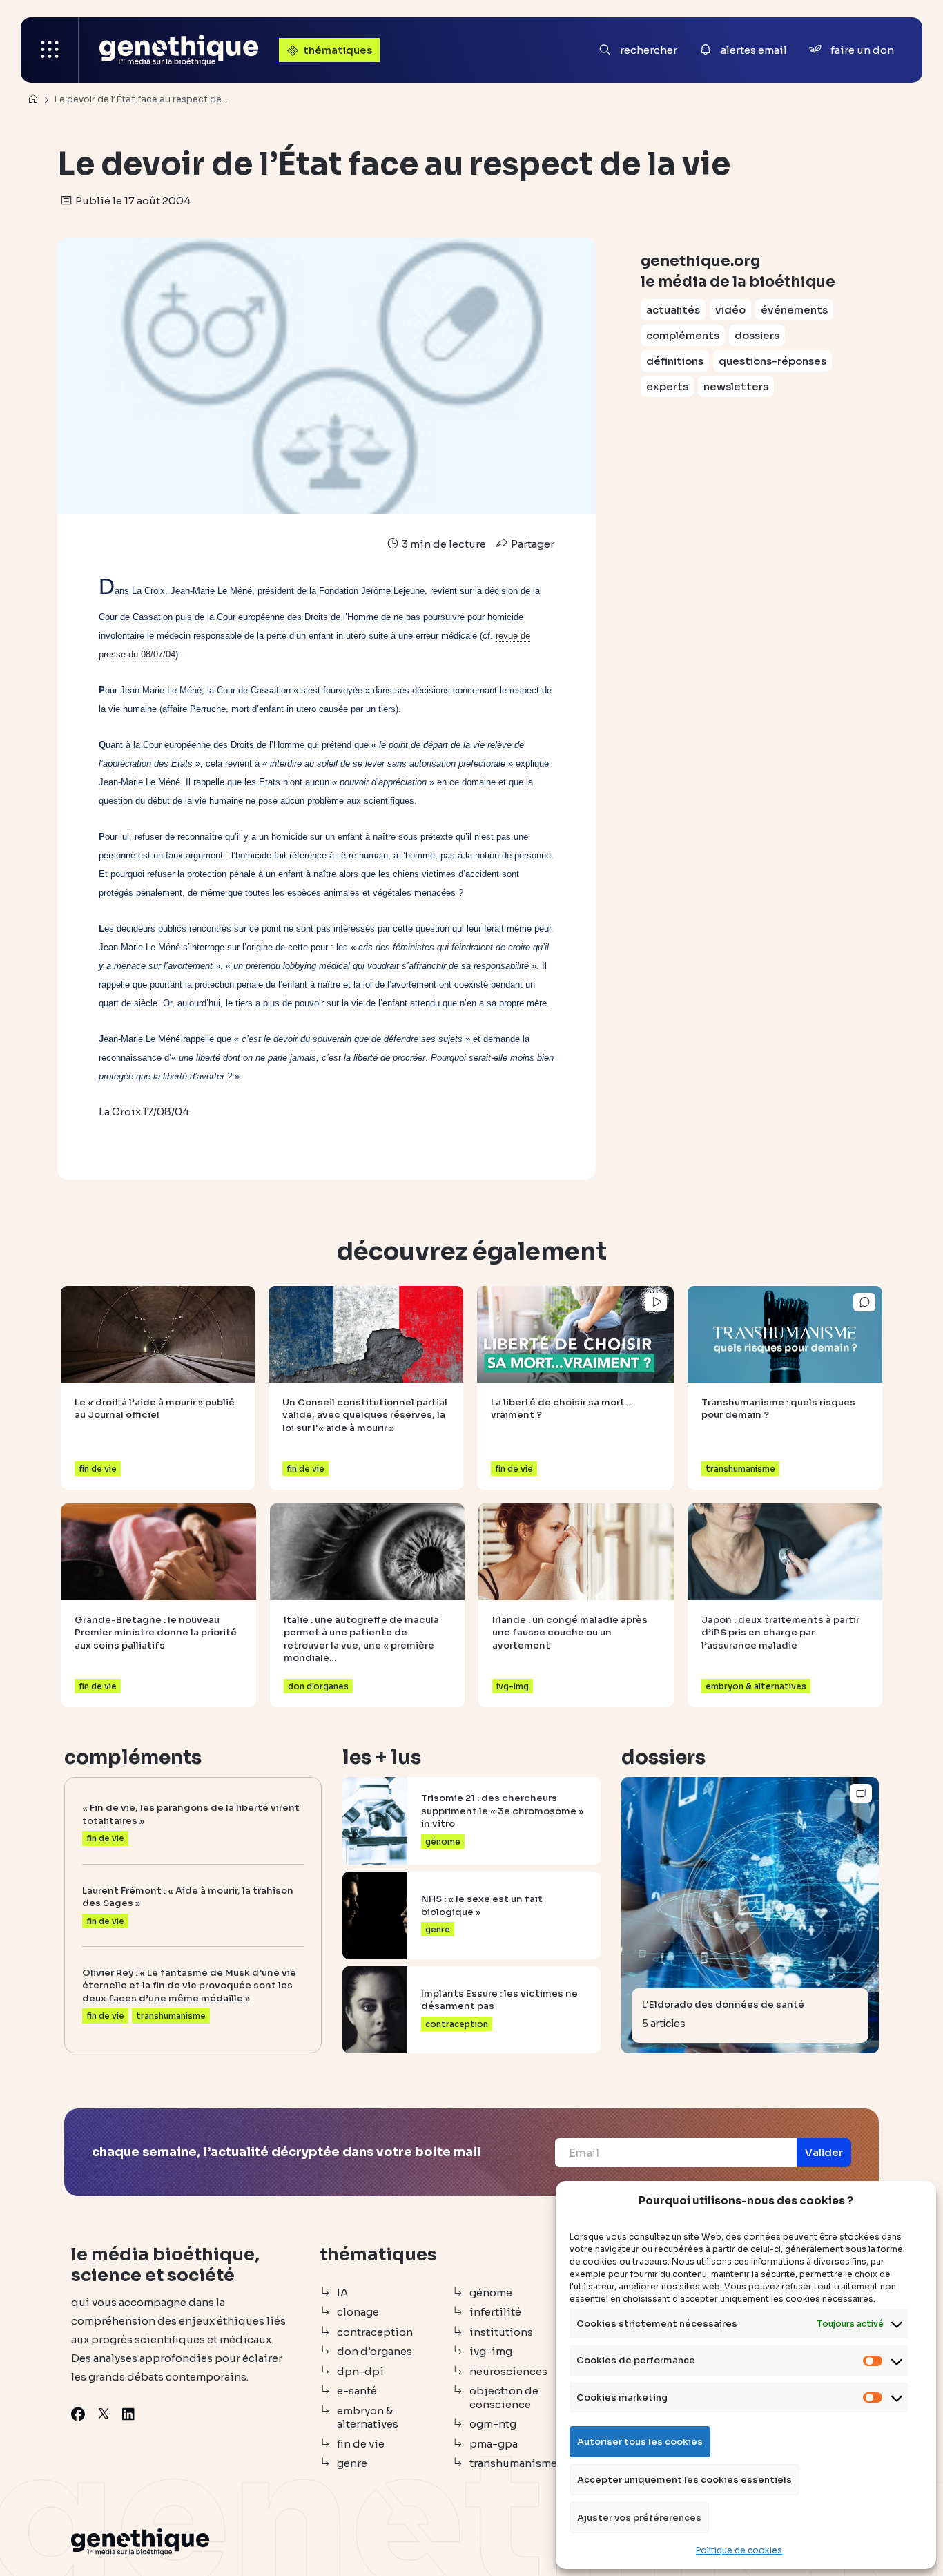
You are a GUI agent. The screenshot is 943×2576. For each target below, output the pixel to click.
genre (352, 2463)
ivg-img (491, 2351)
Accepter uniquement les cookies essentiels (684, 2480)
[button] (824, 2153)
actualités (673, 310)
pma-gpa (494, 2444)
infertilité (495, 2312)
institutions (501, 2332)
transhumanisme (513, 2463)
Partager (532, 544)
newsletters (736, 386)
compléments (683, 335)
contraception (375, 2332)
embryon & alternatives (368, 2418)
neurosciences (508, 2371)
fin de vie (361, 2444)
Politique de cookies (739, 2550)
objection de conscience (504, 2397)
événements (794, 310)
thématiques (338, 50)
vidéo (730, 310)
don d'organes (375, 2351)
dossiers (757, 335)
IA (342, 2293)
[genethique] (179, 50)
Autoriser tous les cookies (640, 2442)
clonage (358, 2312)
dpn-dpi (360, 2371)
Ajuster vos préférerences (639, 2518)
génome (491, 2293)
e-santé (357, 2391)
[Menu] (50, 50)
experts (667, 386)
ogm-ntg (493, 2424)
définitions (675, 361)
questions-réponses (772, 361)
